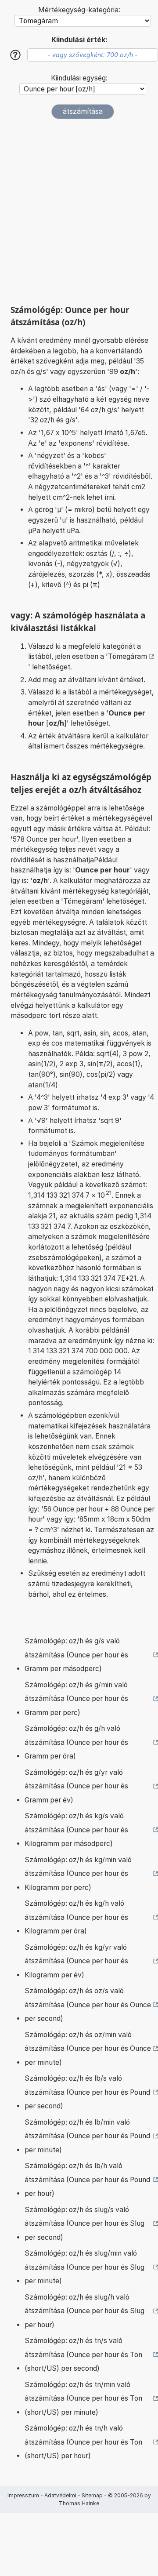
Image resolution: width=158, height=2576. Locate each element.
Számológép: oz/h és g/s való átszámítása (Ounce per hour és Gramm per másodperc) (76, 1655)
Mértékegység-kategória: (79, 10)
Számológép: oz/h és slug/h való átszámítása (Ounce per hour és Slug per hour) (84, 2311)
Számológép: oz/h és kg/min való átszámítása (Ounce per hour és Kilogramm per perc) (78, 1874)
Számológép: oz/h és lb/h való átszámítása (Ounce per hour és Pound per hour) (87, 2180)
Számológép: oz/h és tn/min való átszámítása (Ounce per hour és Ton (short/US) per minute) (83, 2398)
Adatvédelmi (60, 2495)
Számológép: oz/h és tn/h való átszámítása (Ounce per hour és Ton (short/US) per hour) (83, 2442)
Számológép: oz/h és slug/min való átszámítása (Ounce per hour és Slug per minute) (84, 2267)
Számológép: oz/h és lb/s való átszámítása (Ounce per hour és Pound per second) (87, 2092)
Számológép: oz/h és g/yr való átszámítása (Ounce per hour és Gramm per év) (76, 1786)
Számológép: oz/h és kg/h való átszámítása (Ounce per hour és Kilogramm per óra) (76, 1917)
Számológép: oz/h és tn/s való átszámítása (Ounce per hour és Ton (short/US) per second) (83, 2354)
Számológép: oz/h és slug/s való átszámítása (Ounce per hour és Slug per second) (84, 2224)
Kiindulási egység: (79, 78)
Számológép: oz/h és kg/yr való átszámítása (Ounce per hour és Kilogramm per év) (76, 1961)
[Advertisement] (79, 212)
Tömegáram (127, 656)
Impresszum (23, 2495)
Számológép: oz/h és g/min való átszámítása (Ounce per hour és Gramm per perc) (76, 1699)
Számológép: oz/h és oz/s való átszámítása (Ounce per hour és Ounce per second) (88, 2005)
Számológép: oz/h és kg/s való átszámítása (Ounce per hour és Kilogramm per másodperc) (76, 1830)
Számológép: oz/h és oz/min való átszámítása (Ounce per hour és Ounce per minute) (88, 2049)
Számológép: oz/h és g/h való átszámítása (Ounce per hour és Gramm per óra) (76, 1742)
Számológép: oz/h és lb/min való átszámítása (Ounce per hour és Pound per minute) (87, 2136)
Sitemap (92, 2495)
